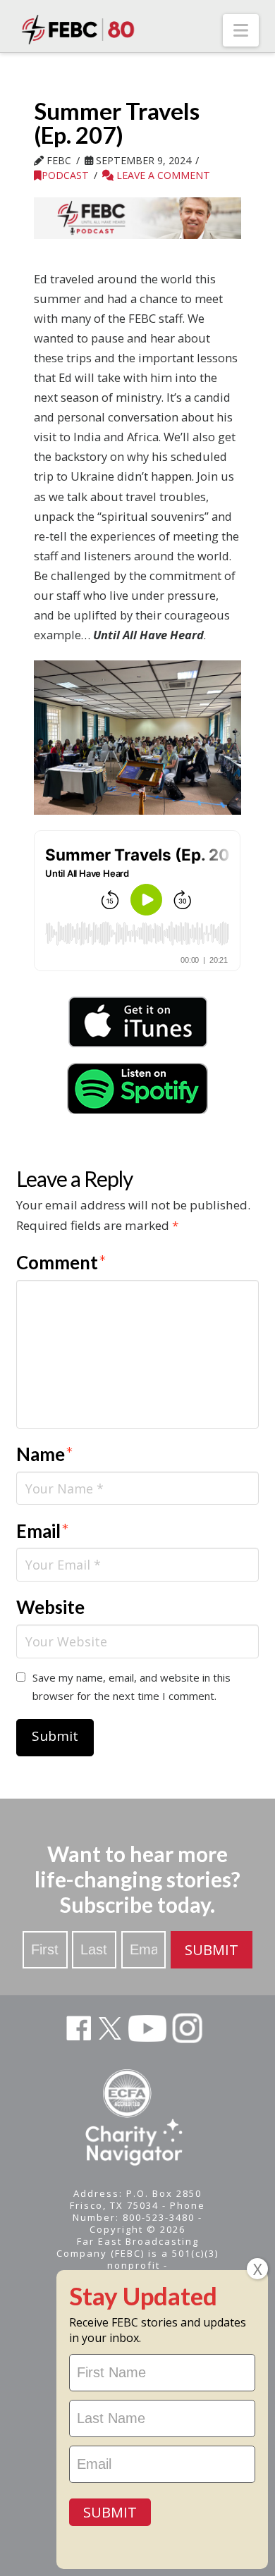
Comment (61, 1262)
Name (45, 1454)
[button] (241, 30)
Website (50, 1607)
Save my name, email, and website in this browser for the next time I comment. (132, 1687)
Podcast (65, 175)
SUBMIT (212, 1950)
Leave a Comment (162, 175)
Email (43, 1531)
